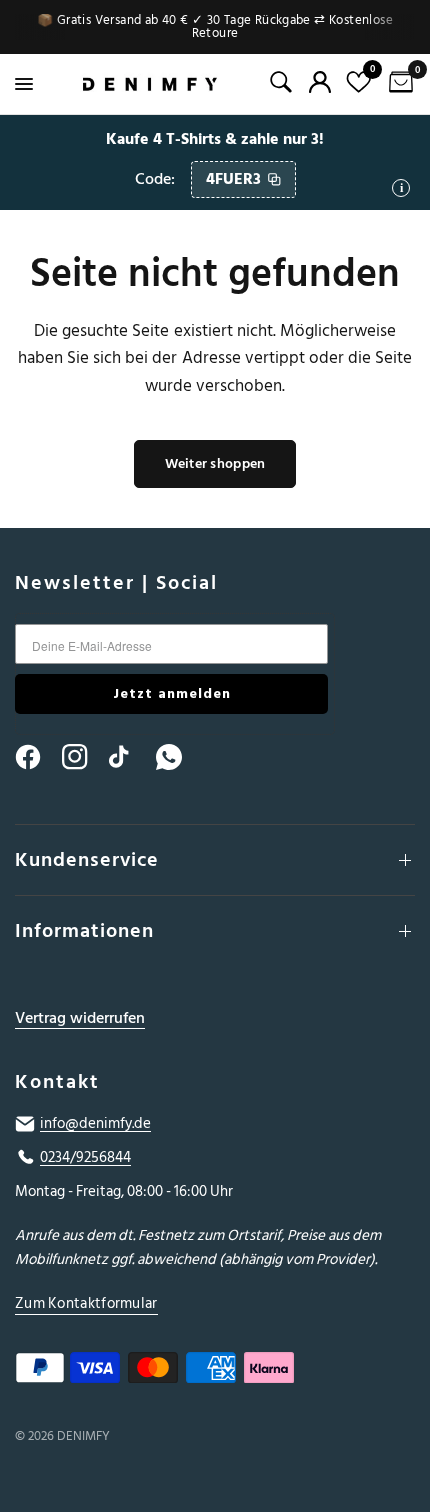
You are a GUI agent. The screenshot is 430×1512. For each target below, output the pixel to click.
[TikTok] (131, 757)
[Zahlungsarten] (215, 1372)
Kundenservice (87, 860)
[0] (397, 84)
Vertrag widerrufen (80, 1018)
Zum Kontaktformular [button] (86, 1303)
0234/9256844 (85, 1158)
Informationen (84, 931)
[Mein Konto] (320, 82)
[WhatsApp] (178, 757)
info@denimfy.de (95, 1124)
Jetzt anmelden (172, 693)
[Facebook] (37, 757)
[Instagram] (84, 757)
